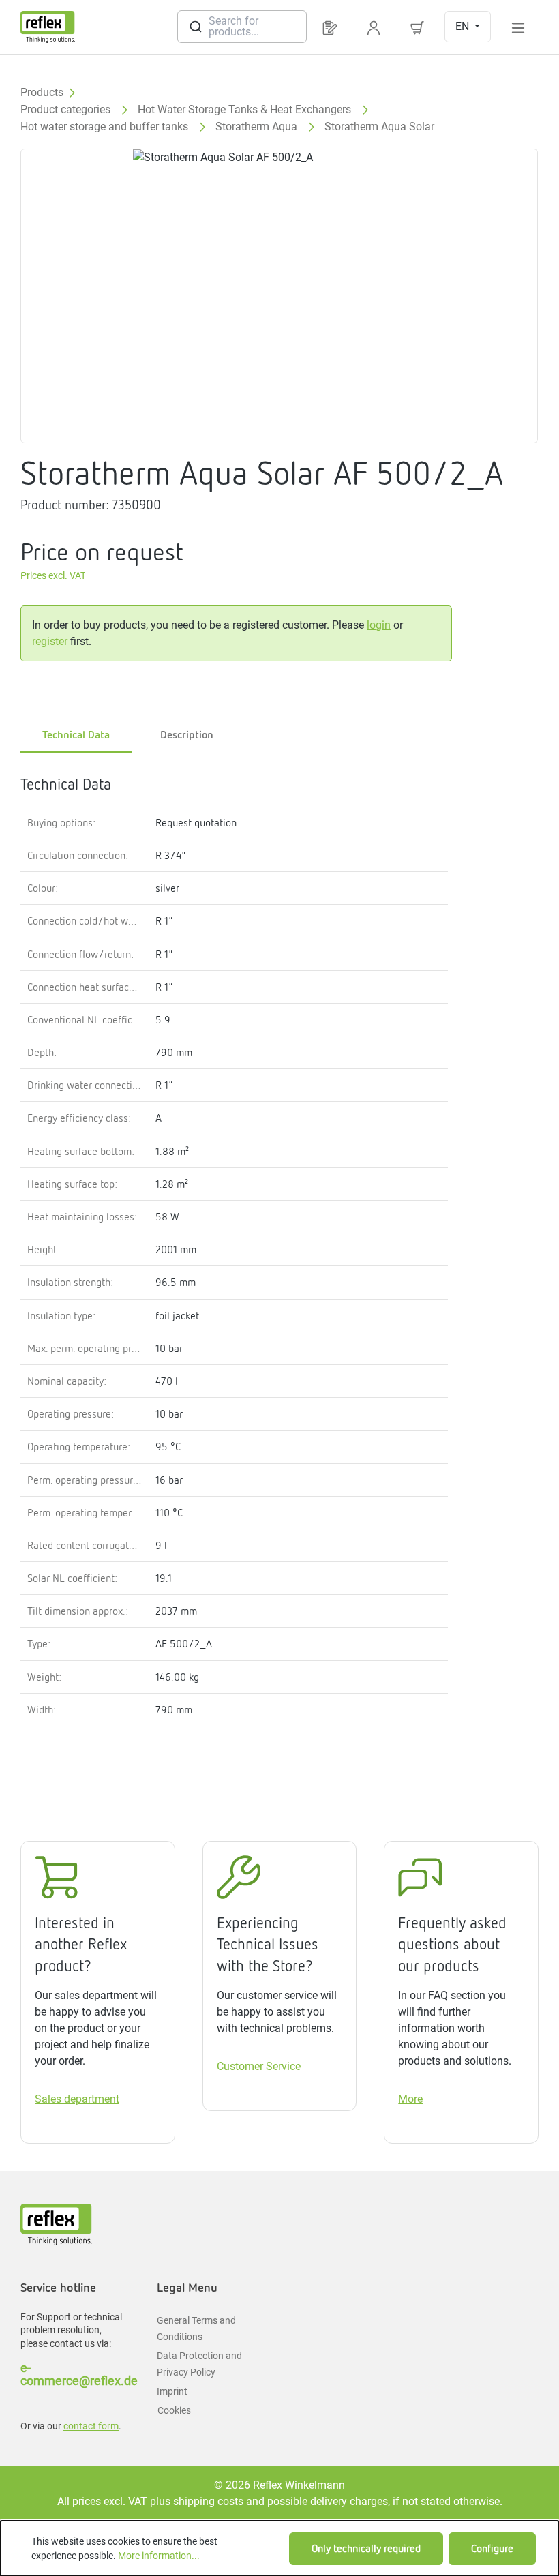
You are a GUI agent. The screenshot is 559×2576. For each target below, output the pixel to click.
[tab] (187, 736)
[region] (279, 296)
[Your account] (374, 27)
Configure (492, 2548)
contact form (91, 2426)
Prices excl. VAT (53, 576)
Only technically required (366, 2548)
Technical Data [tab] (76, 735)
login (379, 625)
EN (464, 26)
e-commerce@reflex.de (75, 2374)
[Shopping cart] (417, 27)
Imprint (172, 2391)
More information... (159, 2556)
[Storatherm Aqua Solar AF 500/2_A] (279, 296)
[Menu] (518, 27)
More (410, 2099)
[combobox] (242, 27)
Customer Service (259, 2066)
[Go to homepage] (48, 27)
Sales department (77, 2099)
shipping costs (208, 2501)
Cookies (174, 2410)
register (50, 641)
